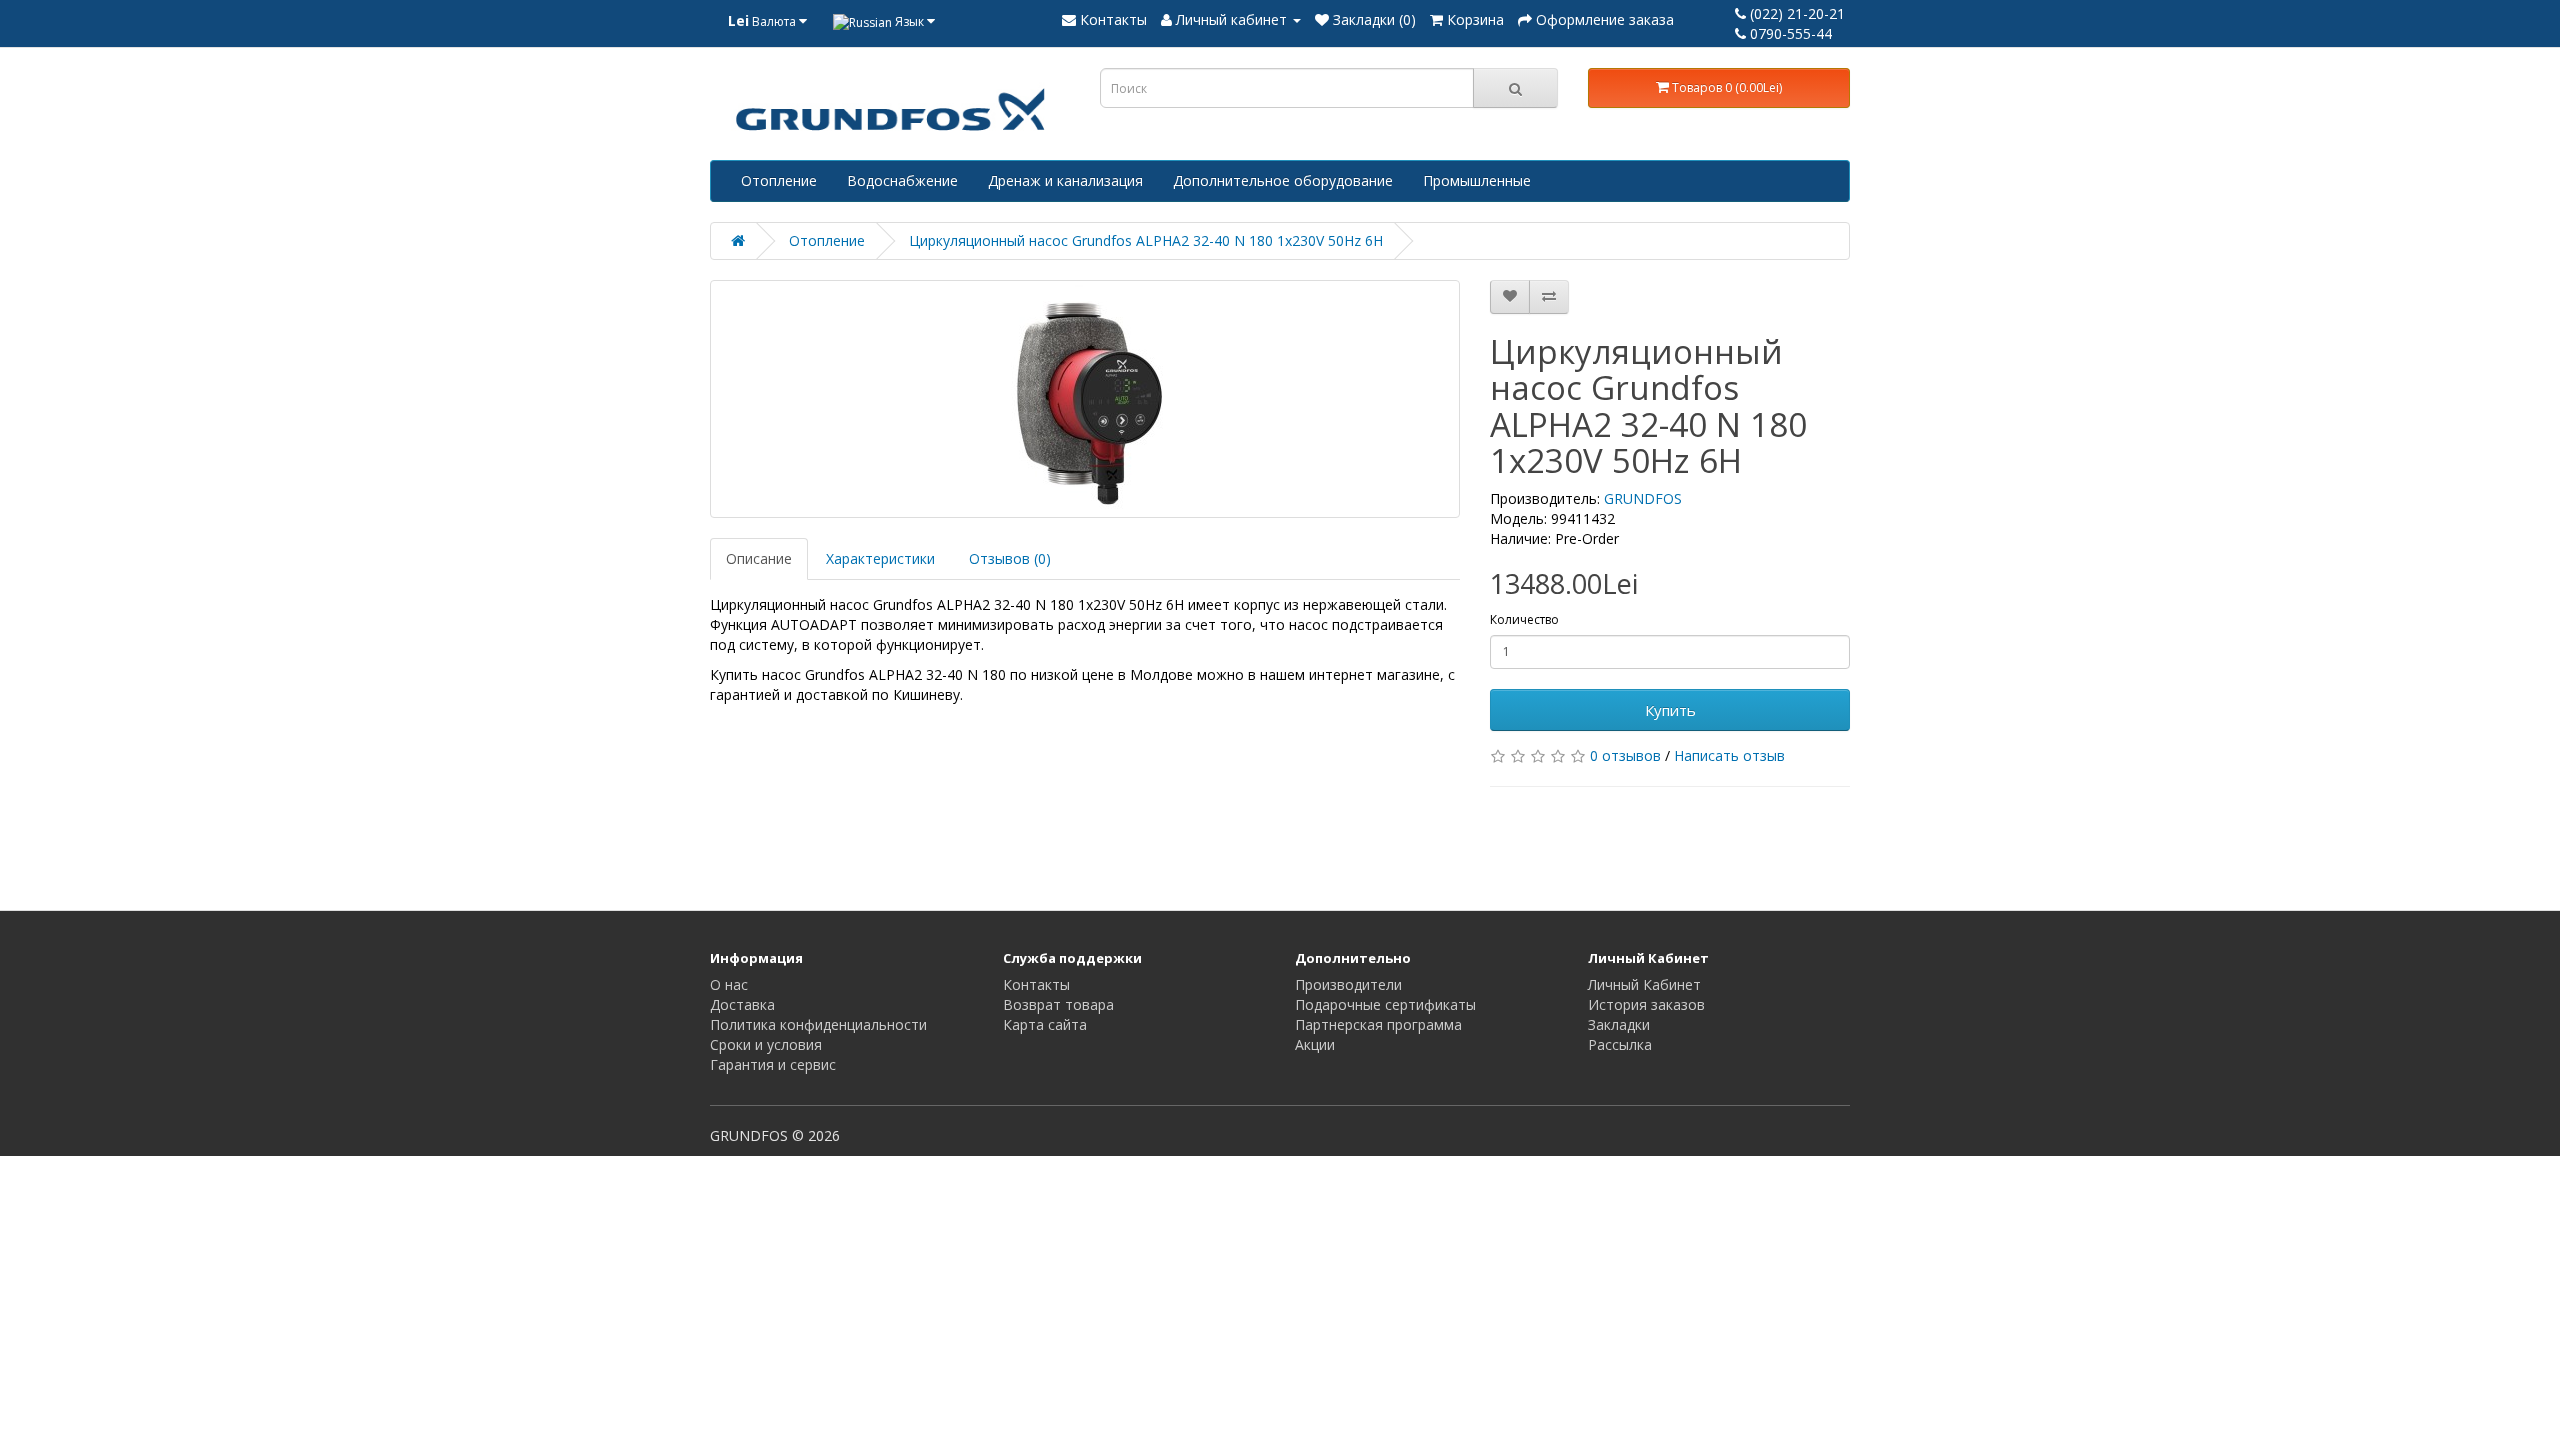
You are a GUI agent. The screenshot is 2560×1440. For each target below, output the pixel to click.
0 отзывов (1625, 755)
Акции (1315, 1044)
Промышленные (1477, 180)
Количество (1524, 619)
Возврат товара (1058, 1004)
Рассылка (1620, 1044)
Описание (759, 558)
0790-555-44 (1789, 33)
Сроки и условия (766, 1044)
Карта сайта (1045, 1024)
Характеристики (880, 558)
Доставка (742, 1004)
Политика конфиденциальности (818, 1024)
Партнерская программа (1378, 1024)
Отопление (779, 180)
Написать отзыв (1729, 755)
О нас (729, 984)
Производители (1348, 984)
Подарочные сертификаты (1385, 1004)
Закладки (1619, 1024)
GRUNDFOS (1643, 498)
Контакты (1036, 984)
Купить (1670, 710)
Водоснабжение (902, 180)
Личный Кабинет (1644, 984)
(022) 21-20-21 (1795, 13)
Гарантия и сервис (773, 1064)
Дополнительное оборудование (1283, 180)
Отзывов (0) (1010, 558)
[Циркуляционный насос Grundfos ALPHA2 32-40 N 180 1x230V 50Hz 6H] (1085, 399)
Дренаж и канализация (1065, 180)
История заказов (1646, 1004)
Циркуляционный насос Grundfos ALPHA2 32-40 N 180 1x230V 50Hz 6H (1146, 240)
